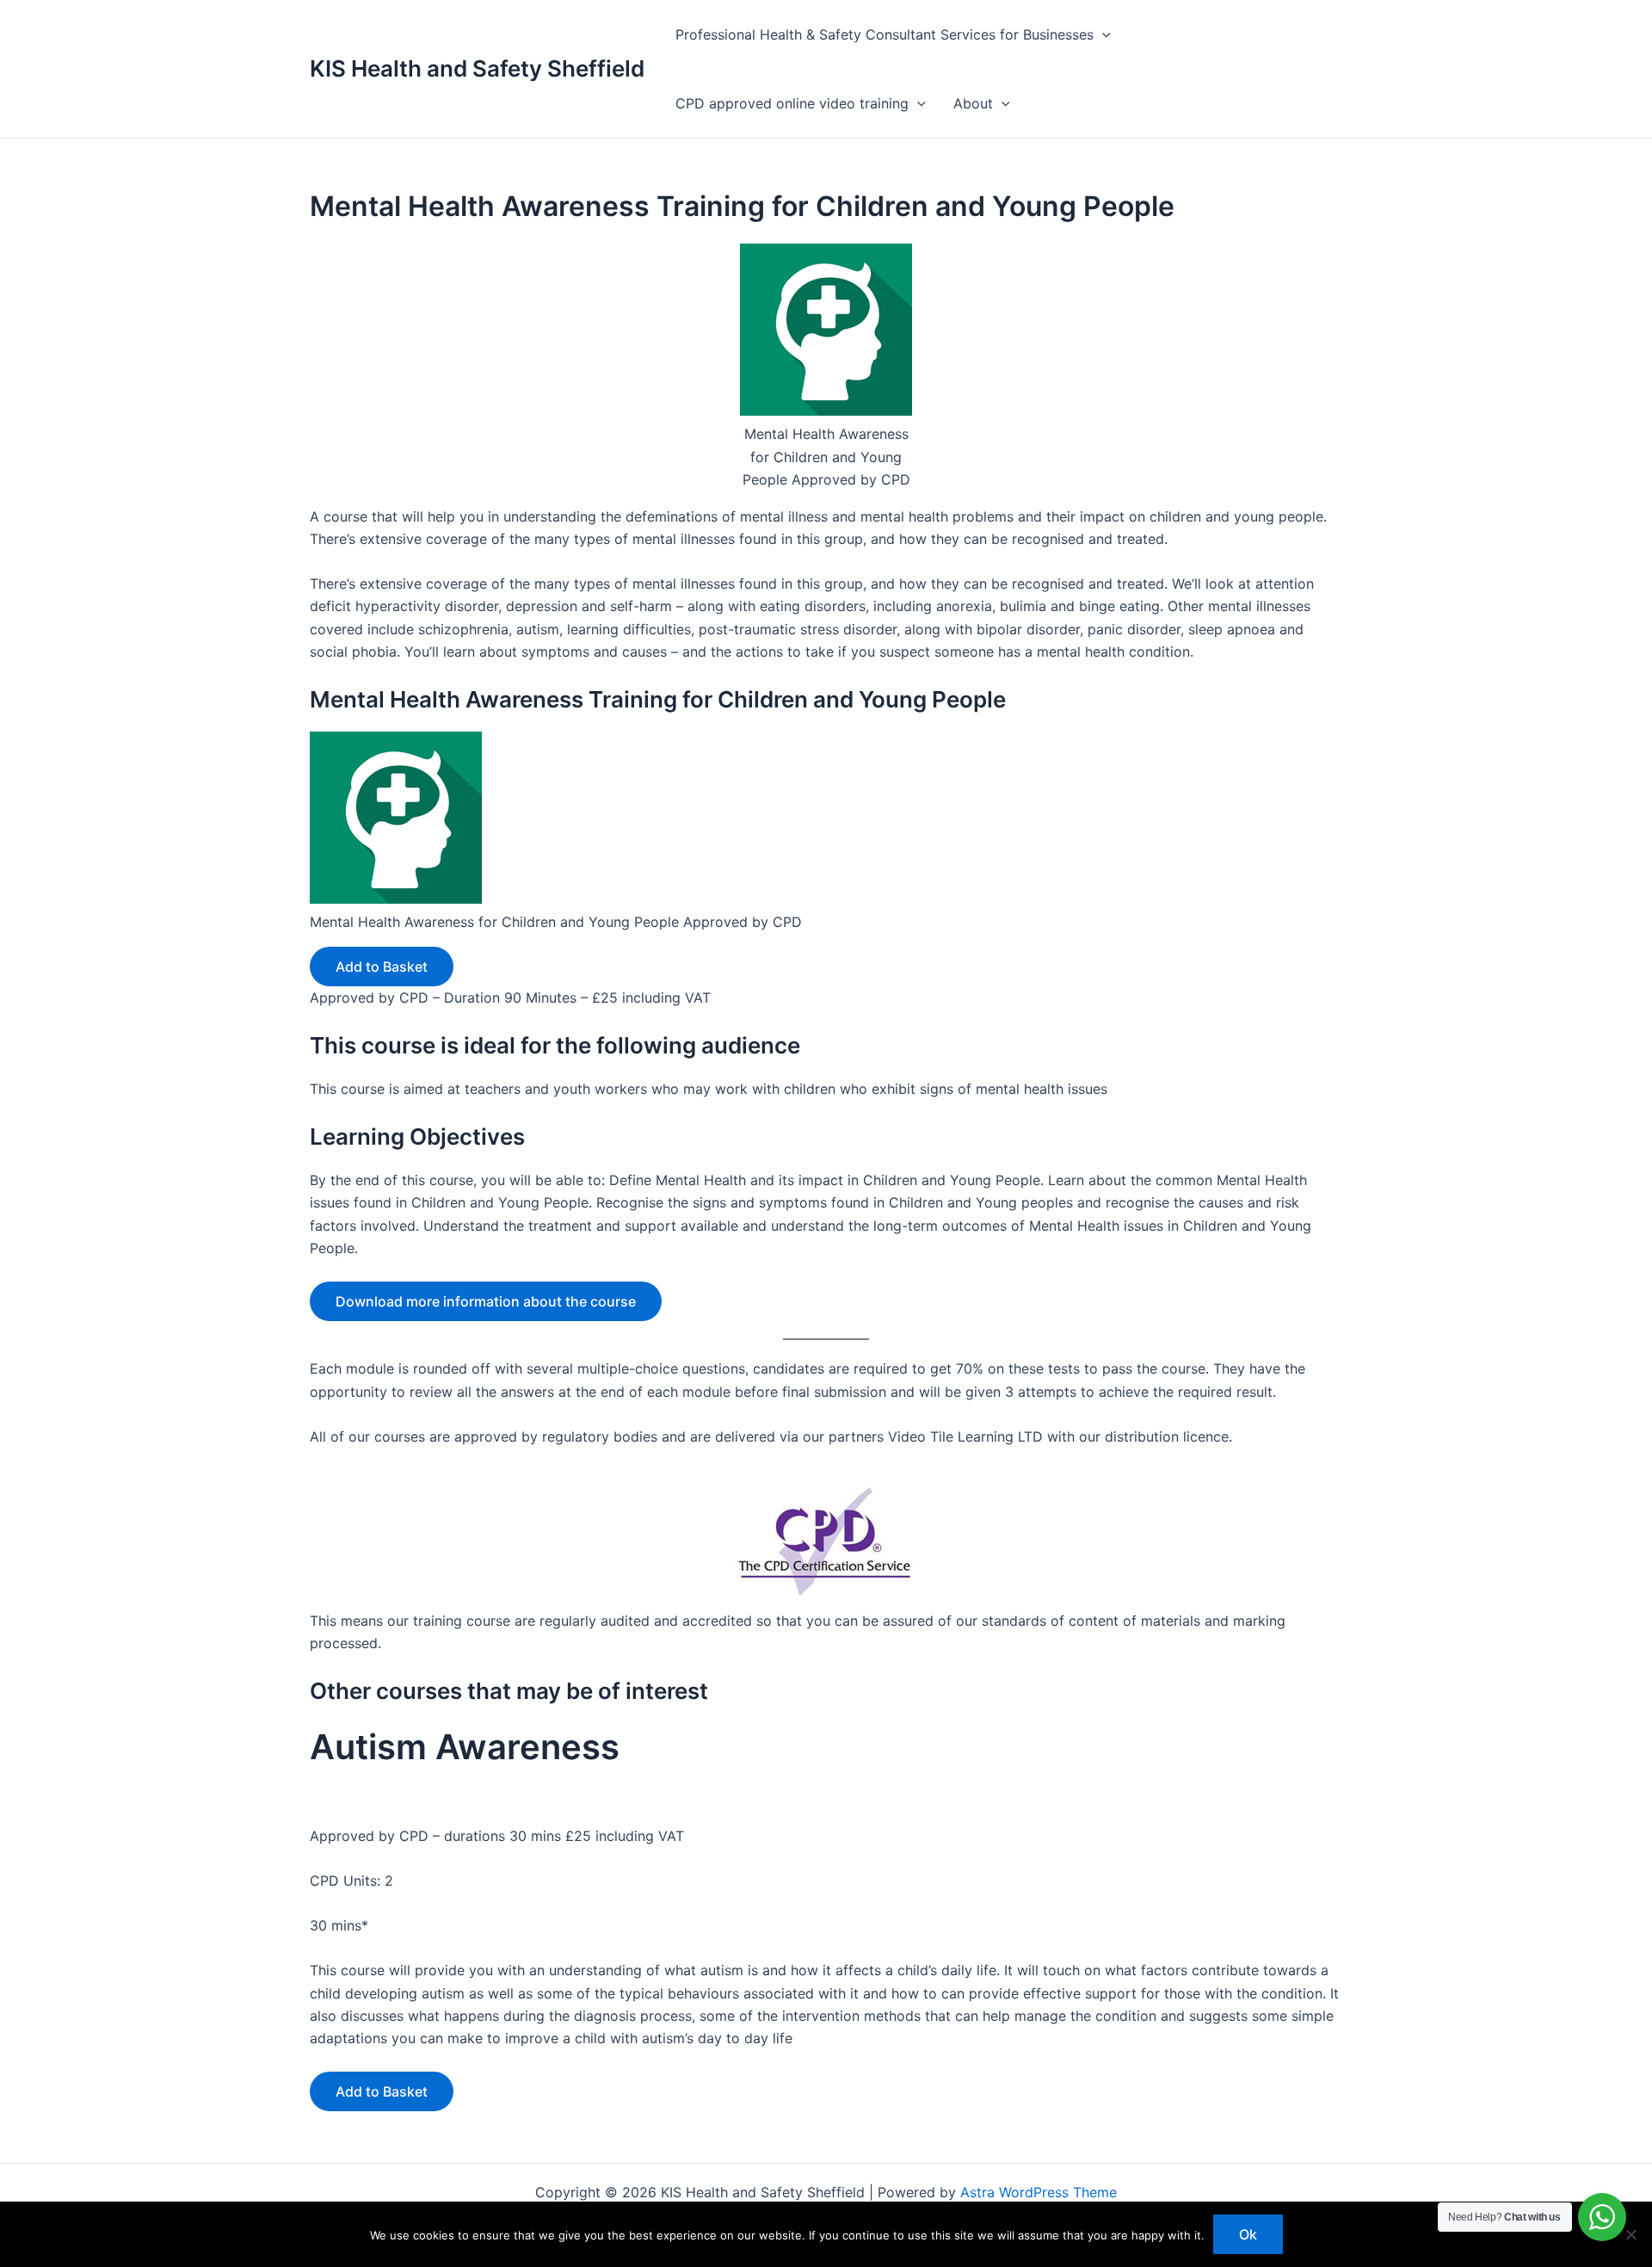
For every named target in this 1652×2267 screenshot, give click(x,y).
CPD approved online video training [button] (792, 103)
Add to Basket (382, 967)
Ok (1248, 2234)
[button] (1102, 34)
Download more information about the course (486, 1301)
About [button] (973, 103)
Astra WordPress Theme (1039, 2192)
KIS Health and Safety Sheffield (477, 68)
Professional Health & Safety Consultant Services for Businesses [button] (885, 34)
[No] (1630, 2234)
